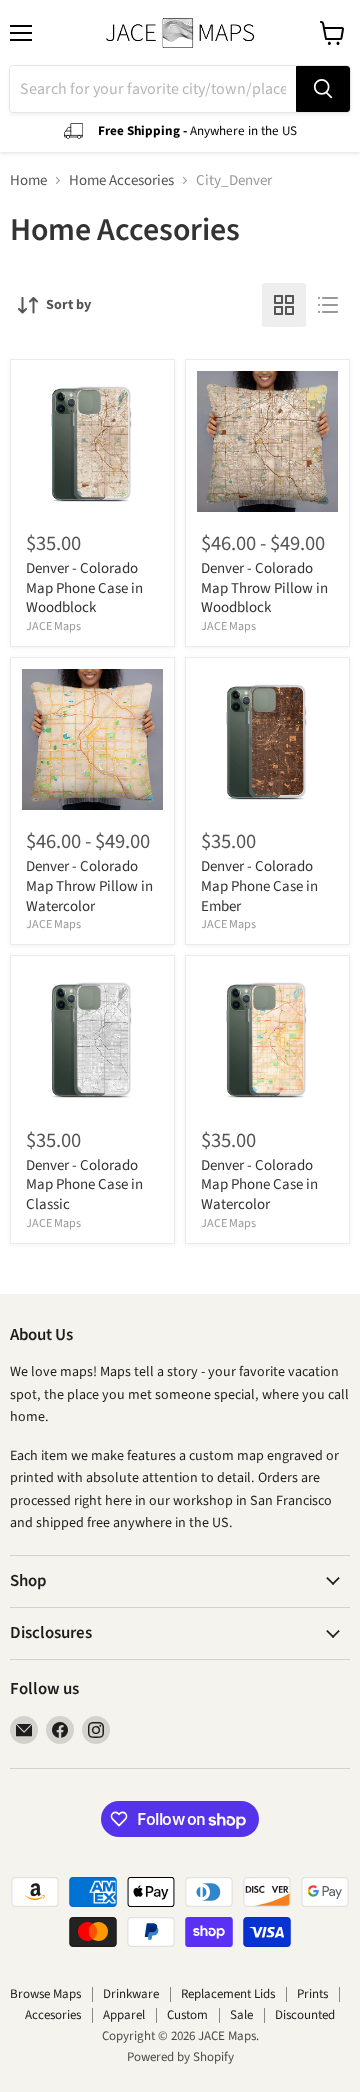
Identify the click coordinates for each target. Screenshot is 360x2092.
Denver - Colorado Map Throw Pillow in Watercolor (89, 886)
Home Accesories (121, 180)
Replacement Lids (228, 1994)
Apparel (124, 2015)
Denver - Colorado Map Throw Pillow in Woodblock (264, 588)
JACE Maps (53, 626)
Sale (241, 2015)
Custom (187, 2015)
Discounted (305, 2015)
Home (28, 180)
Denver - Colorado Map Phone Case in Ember (259, 886)
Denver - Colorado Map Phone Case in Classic (84, 1185)
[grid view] (284, 305)
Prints (312, 1994)
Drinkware (131, 1994)
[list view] (328, 305)
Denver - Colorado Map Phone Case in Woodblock (84, 588)
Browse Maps (45, 1994)
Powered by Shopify (180, 2057)
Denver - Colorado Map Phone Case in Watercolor (259, 1185)
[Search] (323, 89)
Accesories (53, 2015)
